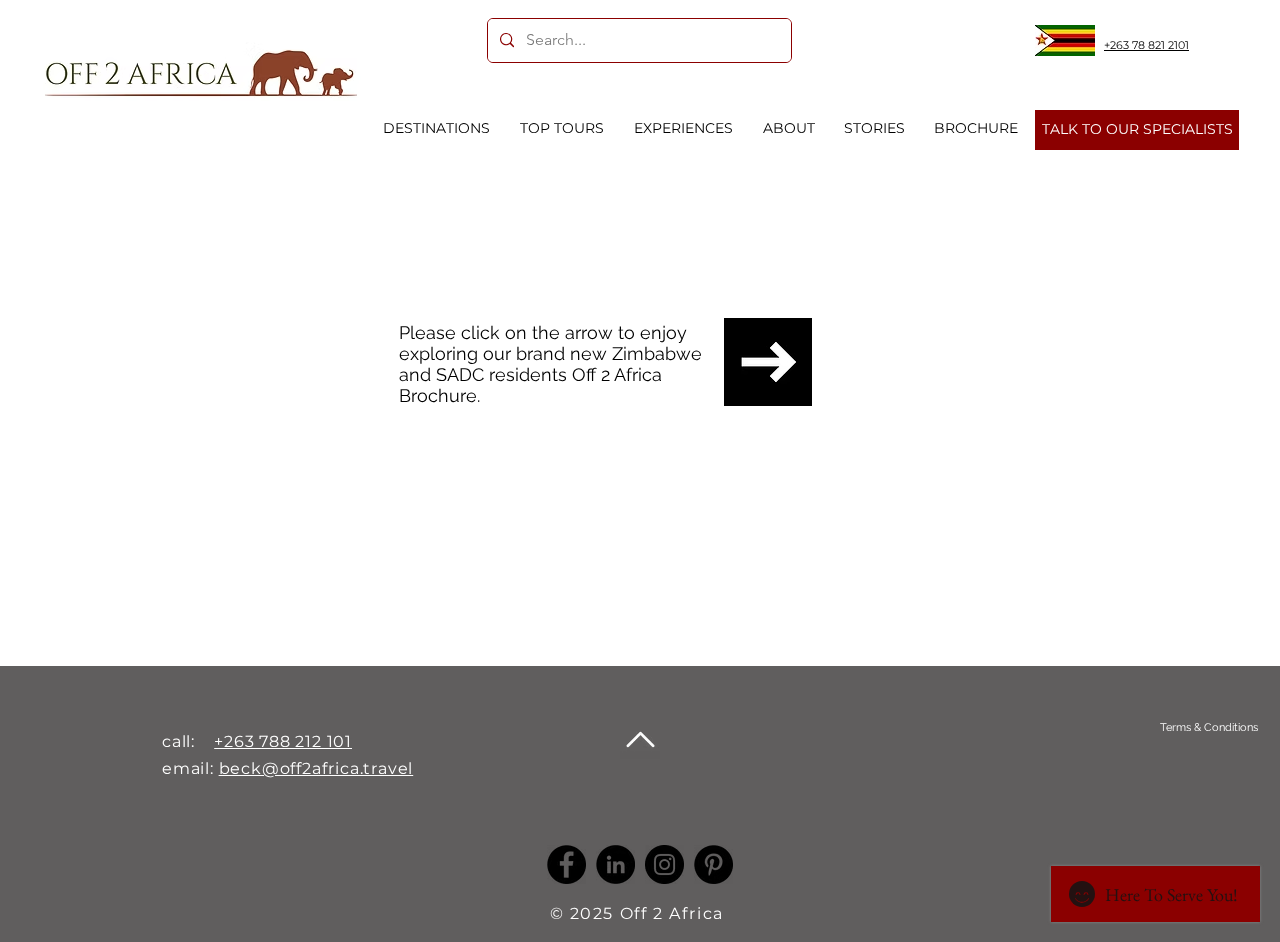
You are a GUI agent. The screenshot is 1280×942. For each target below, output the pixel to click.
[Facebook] (566, 864)
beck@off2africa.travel (316, 768)
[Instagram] (664, 864)
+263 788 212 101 (283, 741)
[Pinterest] (713, 864)
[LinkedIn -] (615, 864)
